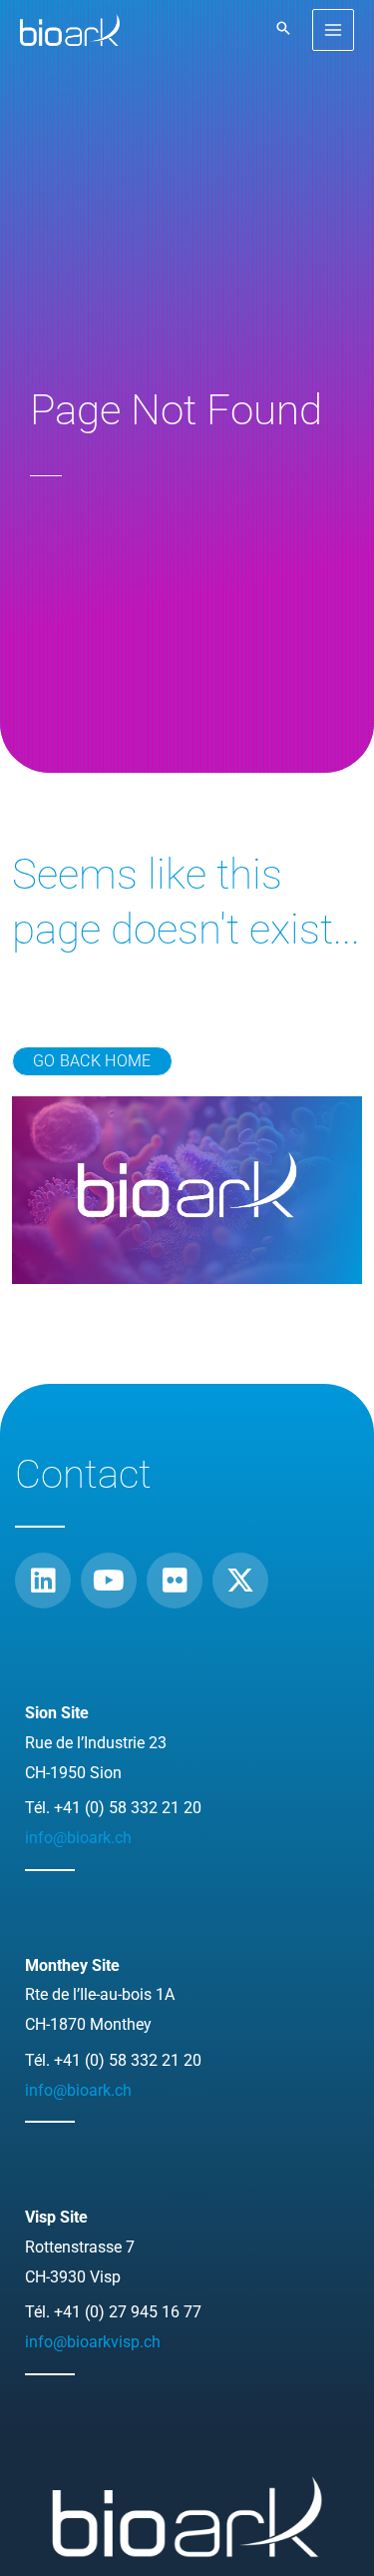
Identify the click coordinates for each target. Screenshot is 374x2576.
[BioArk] (70, 30)
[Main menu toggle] (334, 30)
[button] (283, 29)
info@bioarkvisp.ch (93, 2342)
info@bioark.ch (78, 1838)
